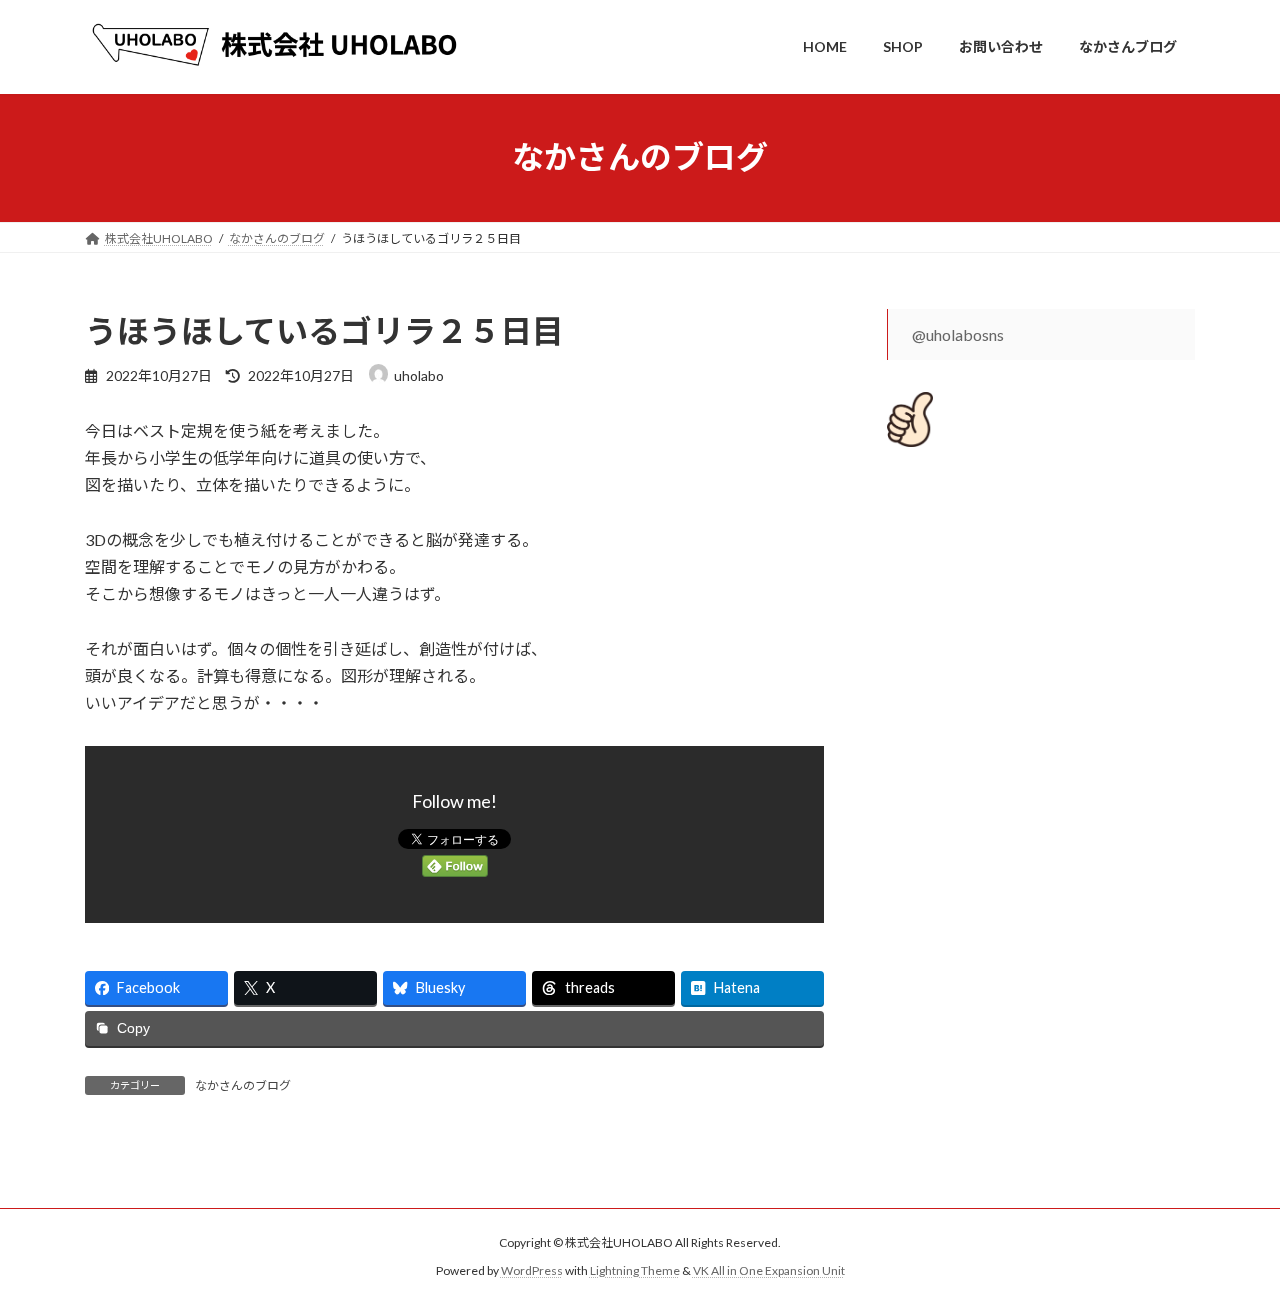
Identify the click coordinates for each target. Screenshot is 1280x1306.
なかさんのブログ (243, 1085)
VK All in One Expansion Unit (769, 1270)
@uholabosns (958, 334)
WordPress (532, 1270)
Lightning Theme (635, 1270)
